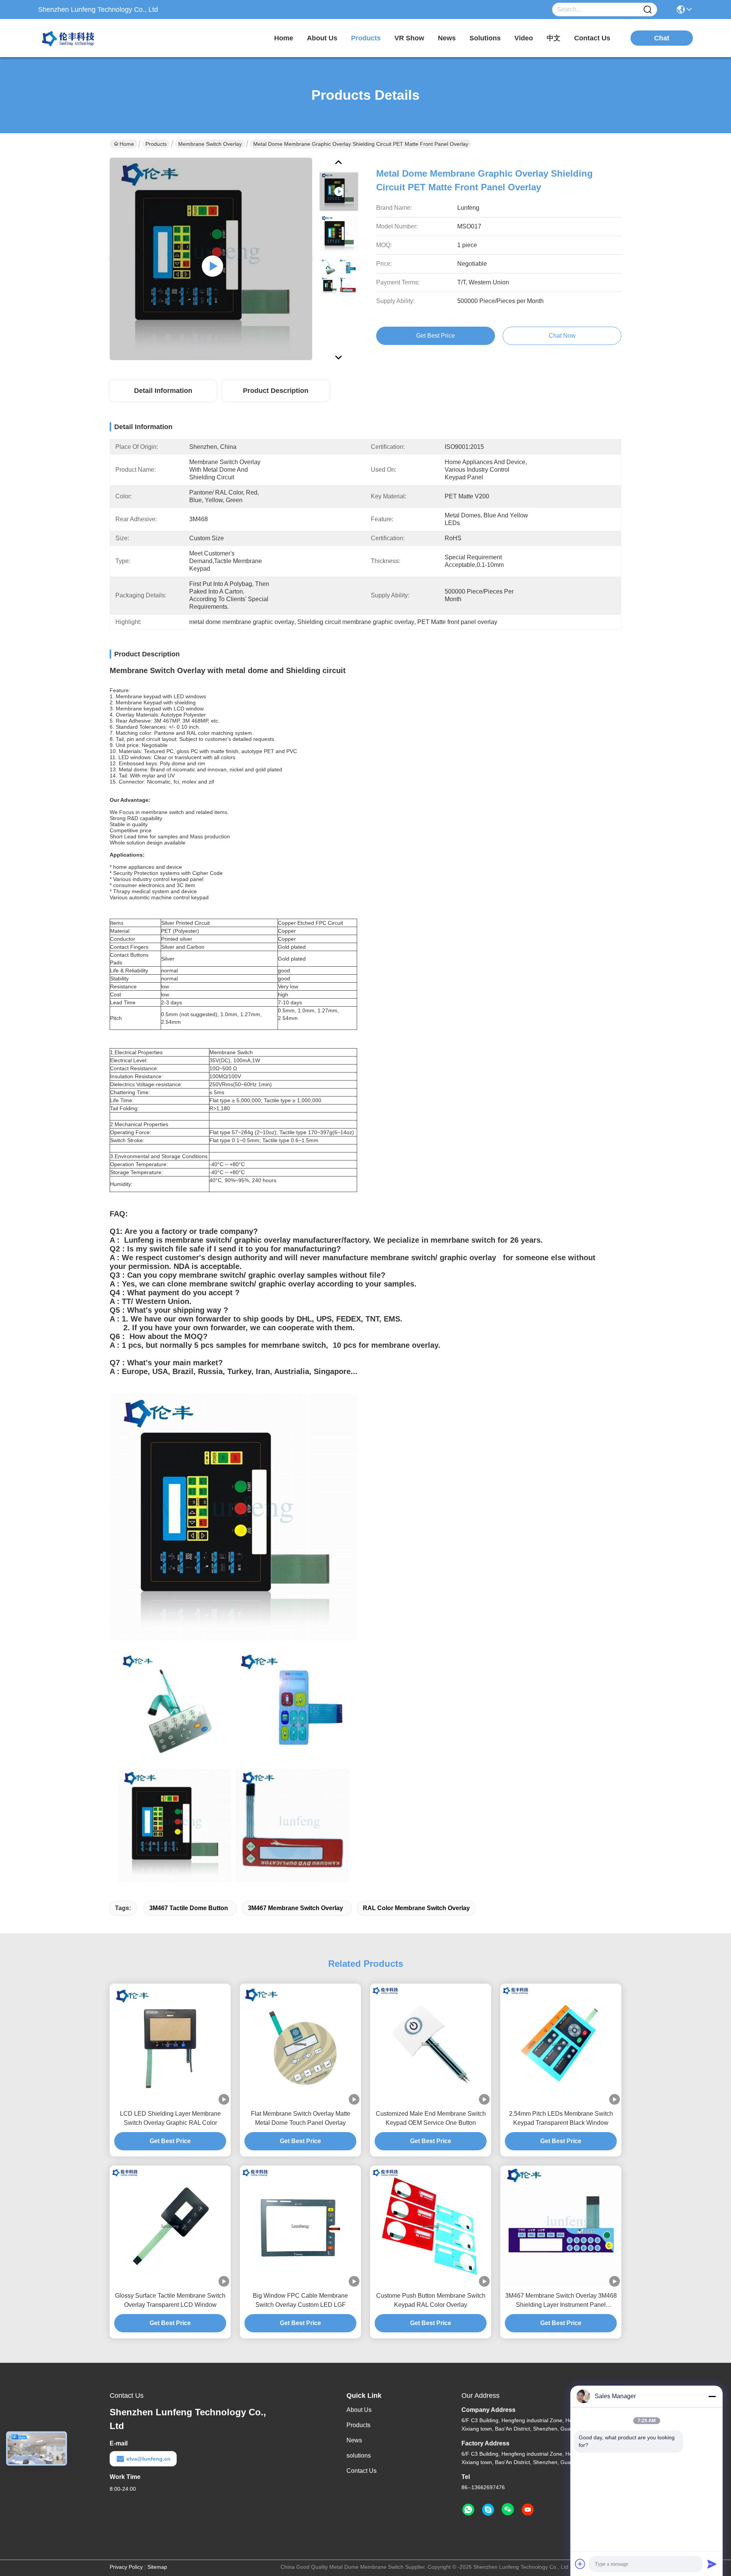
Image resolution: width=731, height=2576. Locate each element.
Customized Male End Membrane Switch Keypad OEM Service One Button (431, 2118)
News (354, 2440)
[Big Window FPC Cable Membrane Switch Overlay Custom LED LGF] (300, 2226)
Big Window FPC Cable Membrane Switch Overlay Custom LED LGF (300, 2300)
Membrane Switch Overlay (210, 144)
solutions (485, 38)
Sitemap (157, 2567)
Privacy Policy (126, 2567)
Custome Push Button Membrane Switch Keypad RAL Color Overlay (431, 2300)
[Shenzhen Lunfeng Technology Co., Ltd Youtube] (528, 2510)
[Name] (648, 10)
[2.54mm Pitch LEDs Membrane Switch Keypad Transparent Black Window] (561, 2044)
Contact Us (362, 2471)
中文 (554, 38)
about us (322, 38)
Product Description (276, 391)
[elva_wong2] (488, 2510)
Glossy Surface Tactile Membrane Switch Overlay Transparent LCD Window (170, 2300)
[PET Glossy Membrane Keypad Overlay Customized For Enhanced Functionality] (211, 259)
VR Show (409, 38)
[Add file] (580, 2564)
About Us (359, 2410)
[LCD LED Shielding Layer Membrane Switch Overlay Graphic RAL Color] (170, 2044)
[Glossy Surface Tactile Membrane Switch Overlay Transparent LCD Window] (170, 2226)
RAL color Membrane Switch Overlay (416, 1908)
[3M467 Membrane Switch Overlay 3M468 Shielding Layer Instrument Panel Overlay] (561, 2226)
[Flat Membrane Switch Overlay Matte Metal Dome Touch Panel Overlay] (300, 2044)
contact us (592, 38)
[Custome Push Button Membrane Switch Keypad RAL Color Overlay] (431, 2226)
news (447, 38)
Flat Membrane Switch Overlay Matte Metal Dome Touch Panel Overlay (301, 2118)
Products (156, 144)
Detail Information (163, 391)
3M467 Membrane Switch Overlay (295, 1908)
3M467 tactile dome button (189, 1908)
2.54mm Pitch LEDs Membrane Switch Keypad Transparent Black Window (561, 2118)
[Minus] (712, 2396)
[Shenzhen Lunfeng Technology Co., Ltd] (80, 38)
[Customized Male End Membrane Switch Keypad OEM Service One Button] (431, 2044)
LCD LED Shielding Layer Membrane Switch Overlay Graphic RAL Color (170, 2118)
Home (284, 38)
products (366, 38)
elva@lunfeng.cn (148, 2459)
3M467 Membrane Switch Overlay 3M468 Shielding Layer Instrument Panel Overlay (561, 2301)
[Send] (712, 2564)
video (524, 38)
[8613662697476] (468, 2510)
